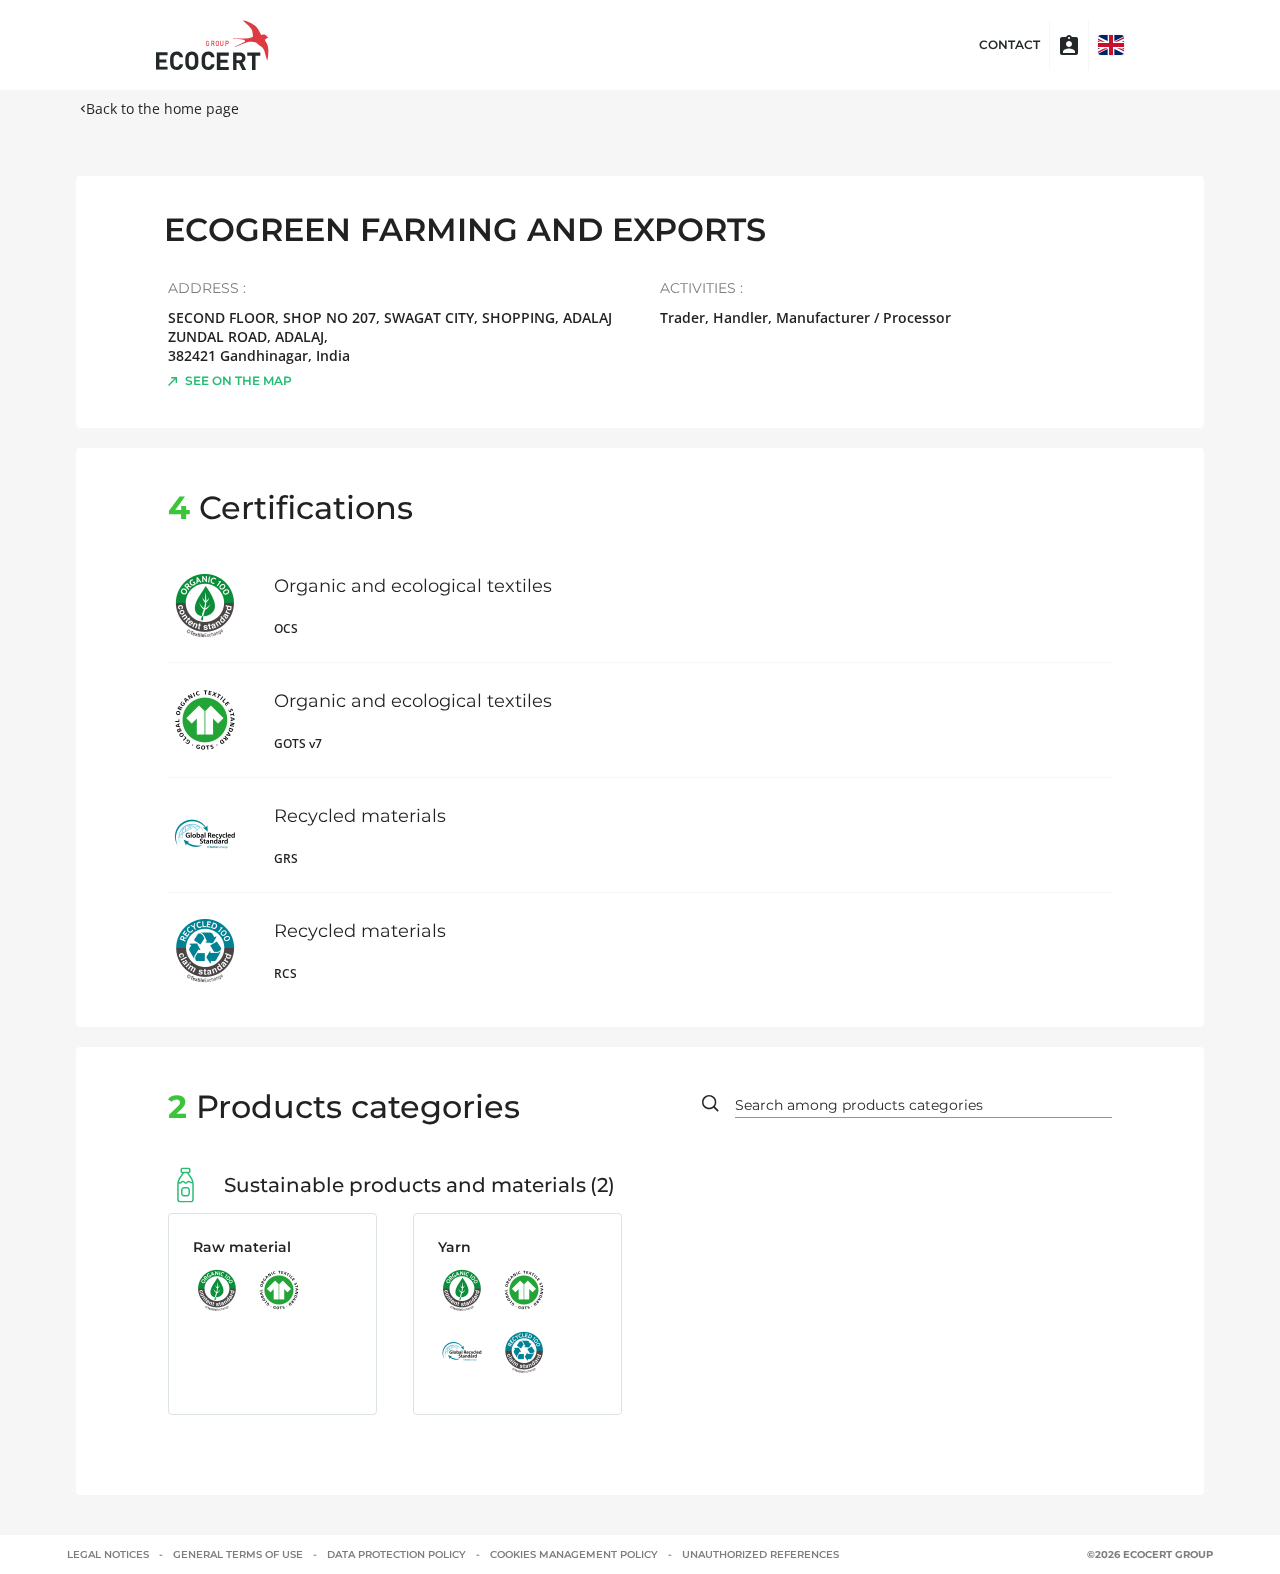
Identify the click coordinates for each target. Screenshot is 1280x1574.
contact (1009, 45)
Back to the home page (162, 108)
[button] (1111, 45)
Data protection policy (396, 1554)
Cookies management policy (574, 1554)
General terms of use (238, 1554)
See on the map (238, 380)
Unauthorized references (760, 1554)
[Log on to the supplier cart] (1069, 45)
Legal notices (108, 1554)
